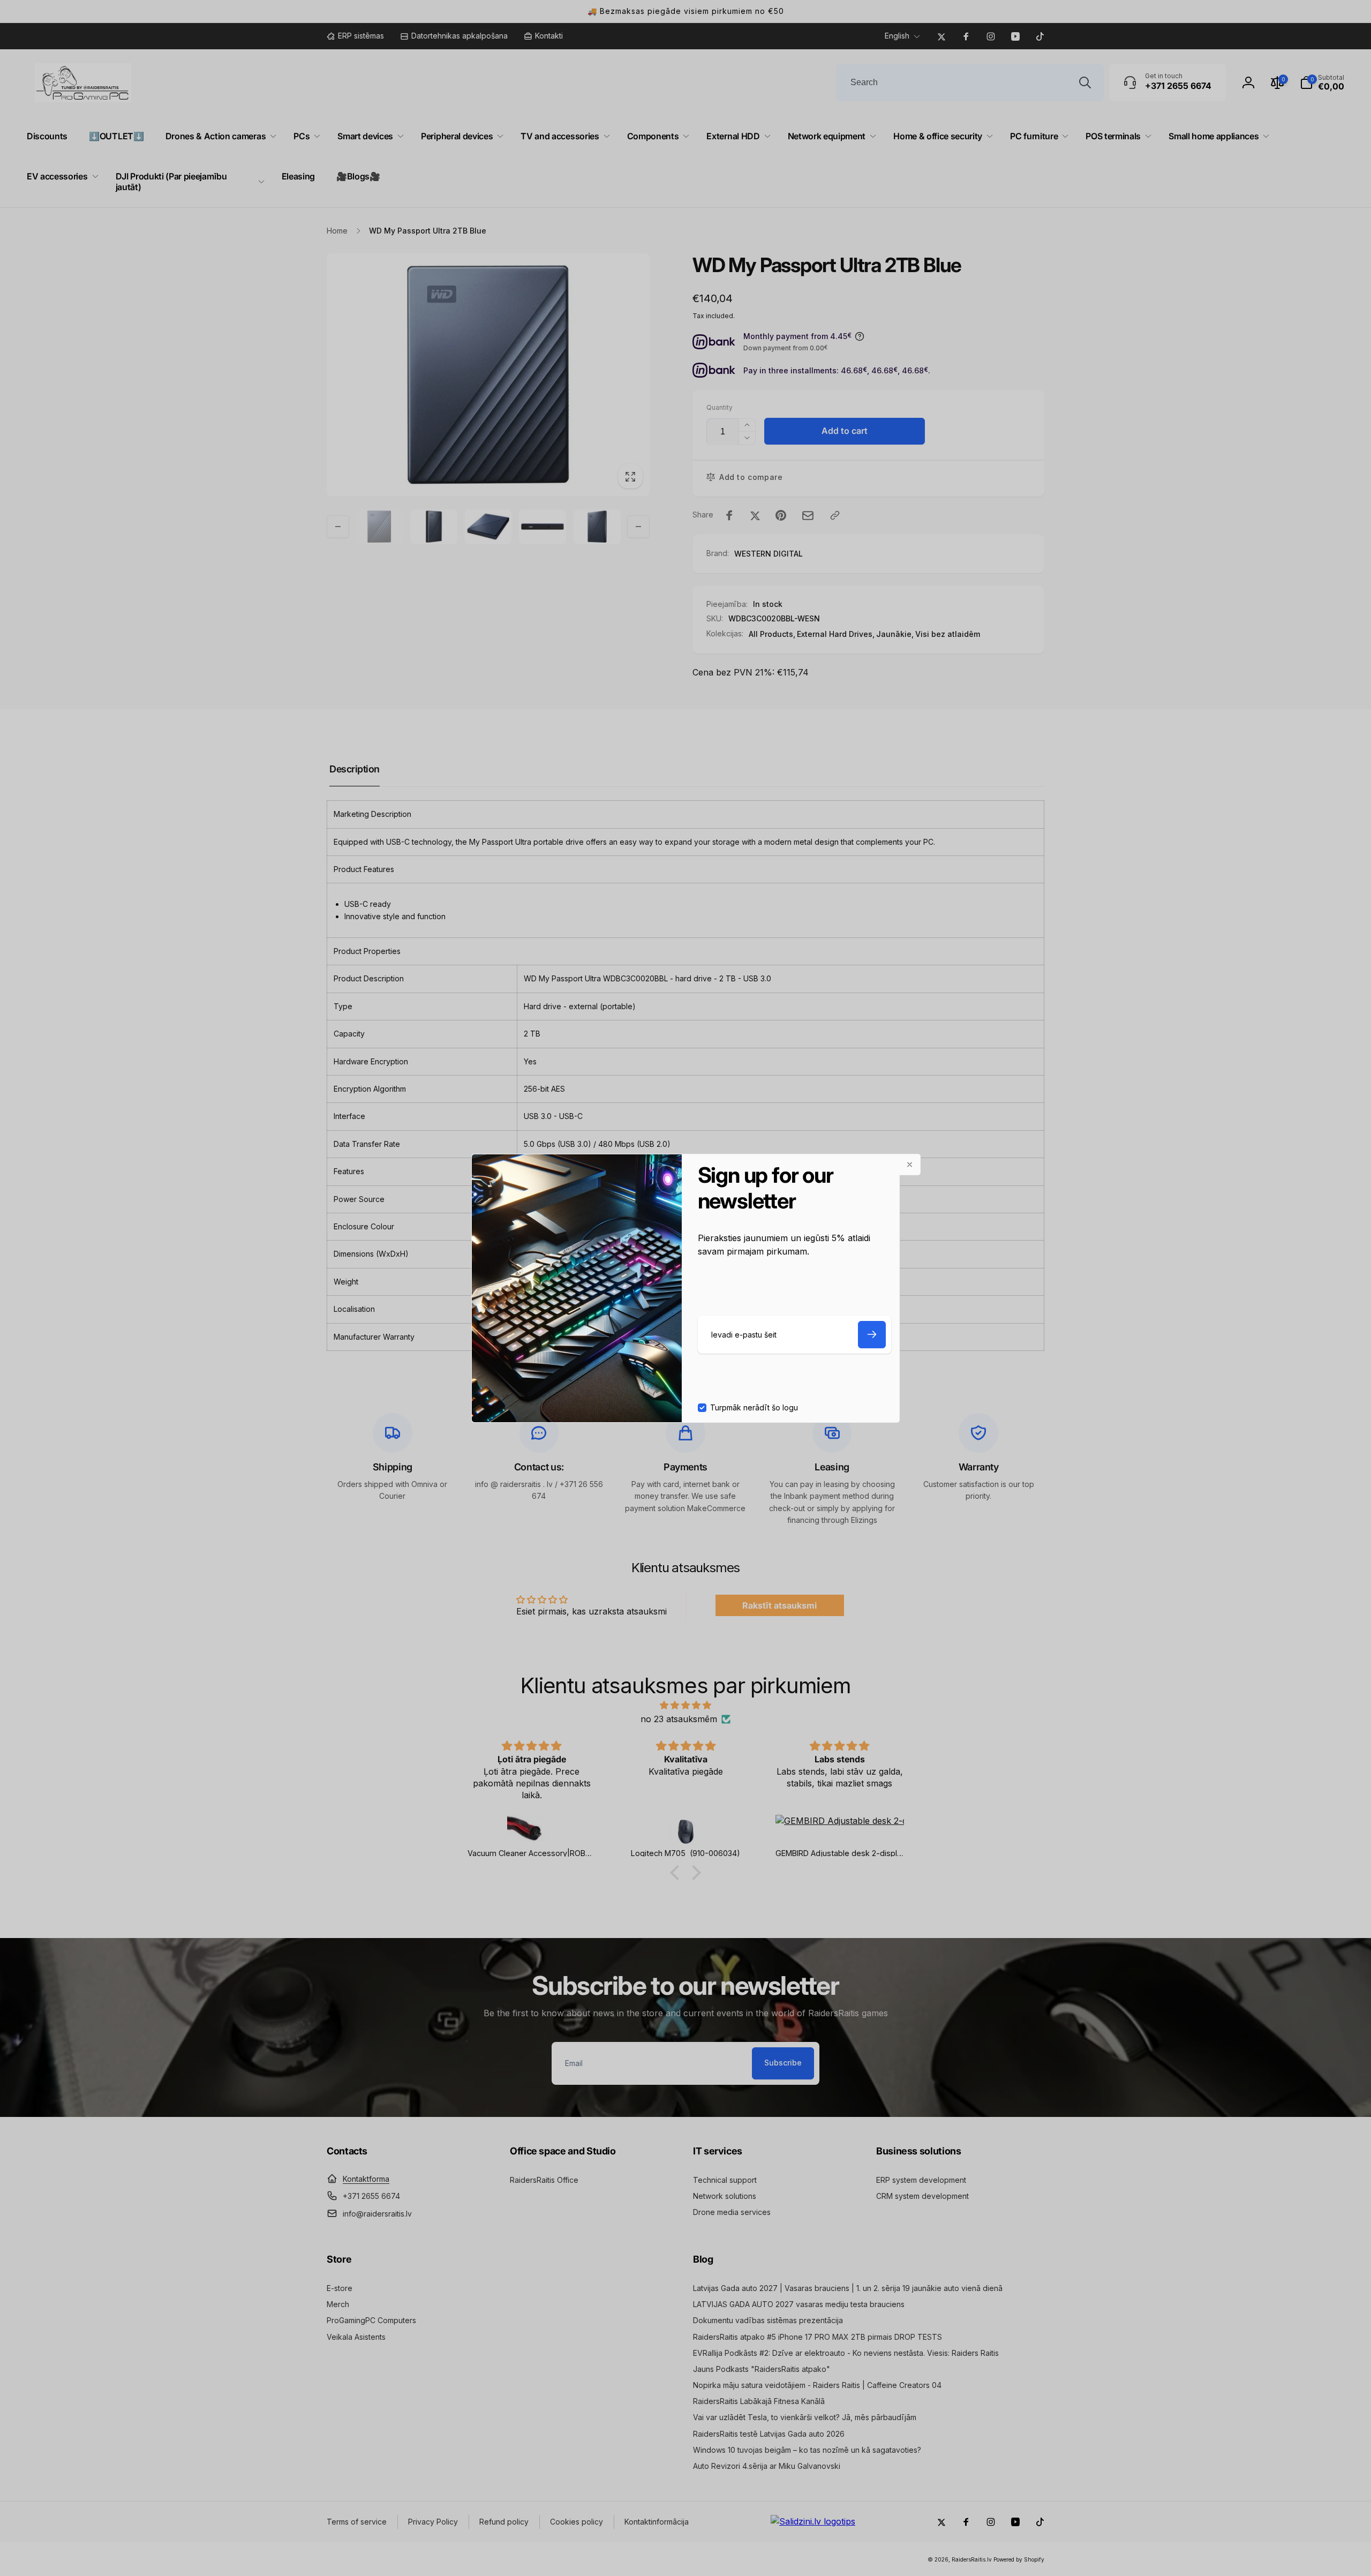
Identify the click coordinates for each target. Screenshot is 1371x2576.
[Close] (910, 1165)
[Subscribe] (872, 1335)
